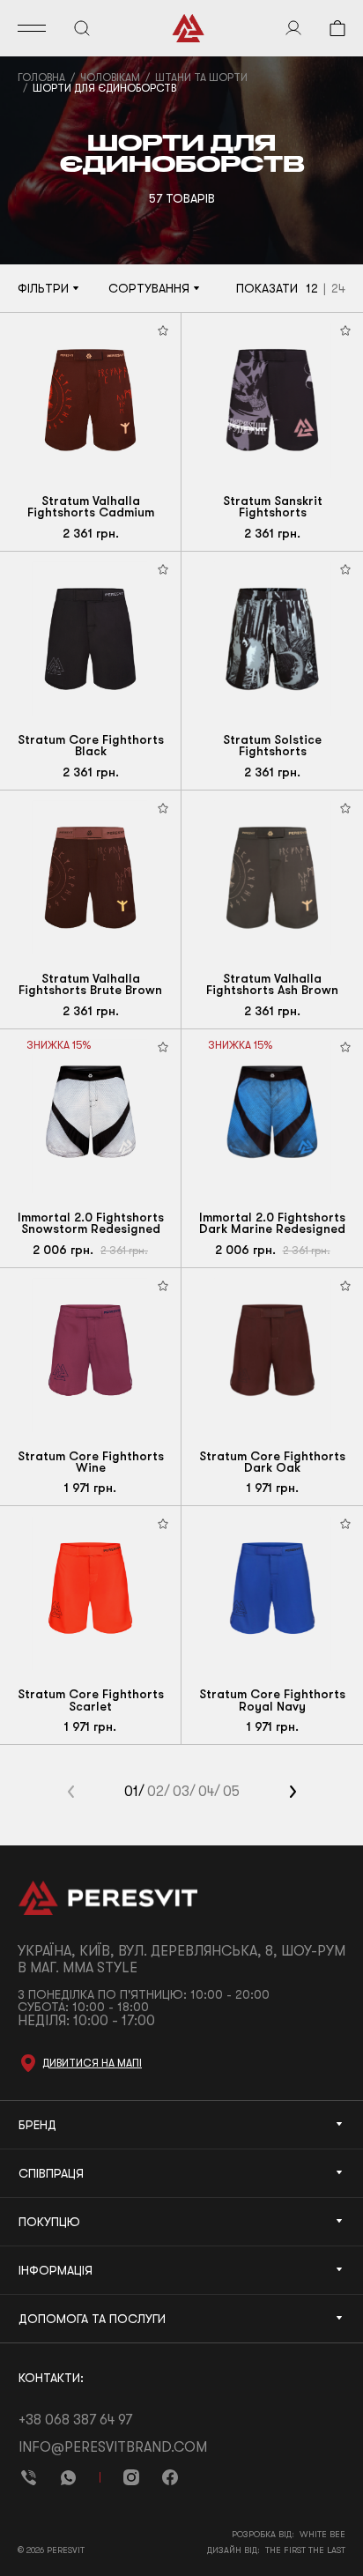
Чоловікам (110, 78)
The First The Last (305, 2550)
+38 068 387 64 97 (75, 2420)
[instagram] (131, 2477)
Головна (41, 78)
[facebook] (170, 2477)
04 (206, 1792)
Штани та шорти (201, 78)
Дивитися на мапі (92, 2063)
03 (181, 1792)
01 (131, 1792)
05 (231, 1792)
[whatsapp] (68, 2477)
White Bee (322, 2534)
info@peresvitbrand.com (113, 2447)
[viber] (29, 2477)
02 (156, 1792)
